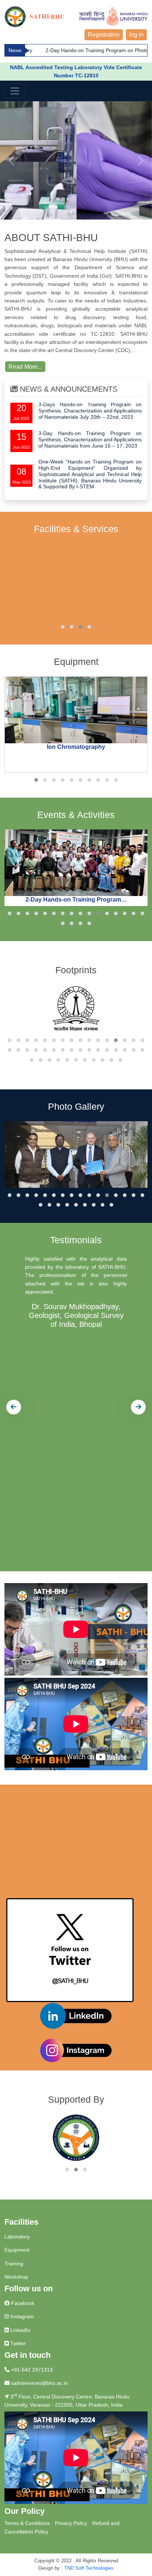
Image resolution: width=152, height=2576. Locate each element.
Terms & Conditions (27, 2523)
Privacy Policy (71, 2523)
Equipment (17, 2250)
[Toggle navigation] (15, 91)
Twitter (17, 2343)
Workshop (16, 2277)
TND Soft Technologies (89, 2568)
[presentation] (14, 1407)
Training (14, 2264)
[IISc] (76, 1009)
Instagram (21, 2316)
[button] (63, 627)
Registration (104, 35)
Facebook (22, 2303)
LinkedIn (20, 2330)
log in (136, 35)
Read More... (25, 367)
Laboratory (17, 2237)
